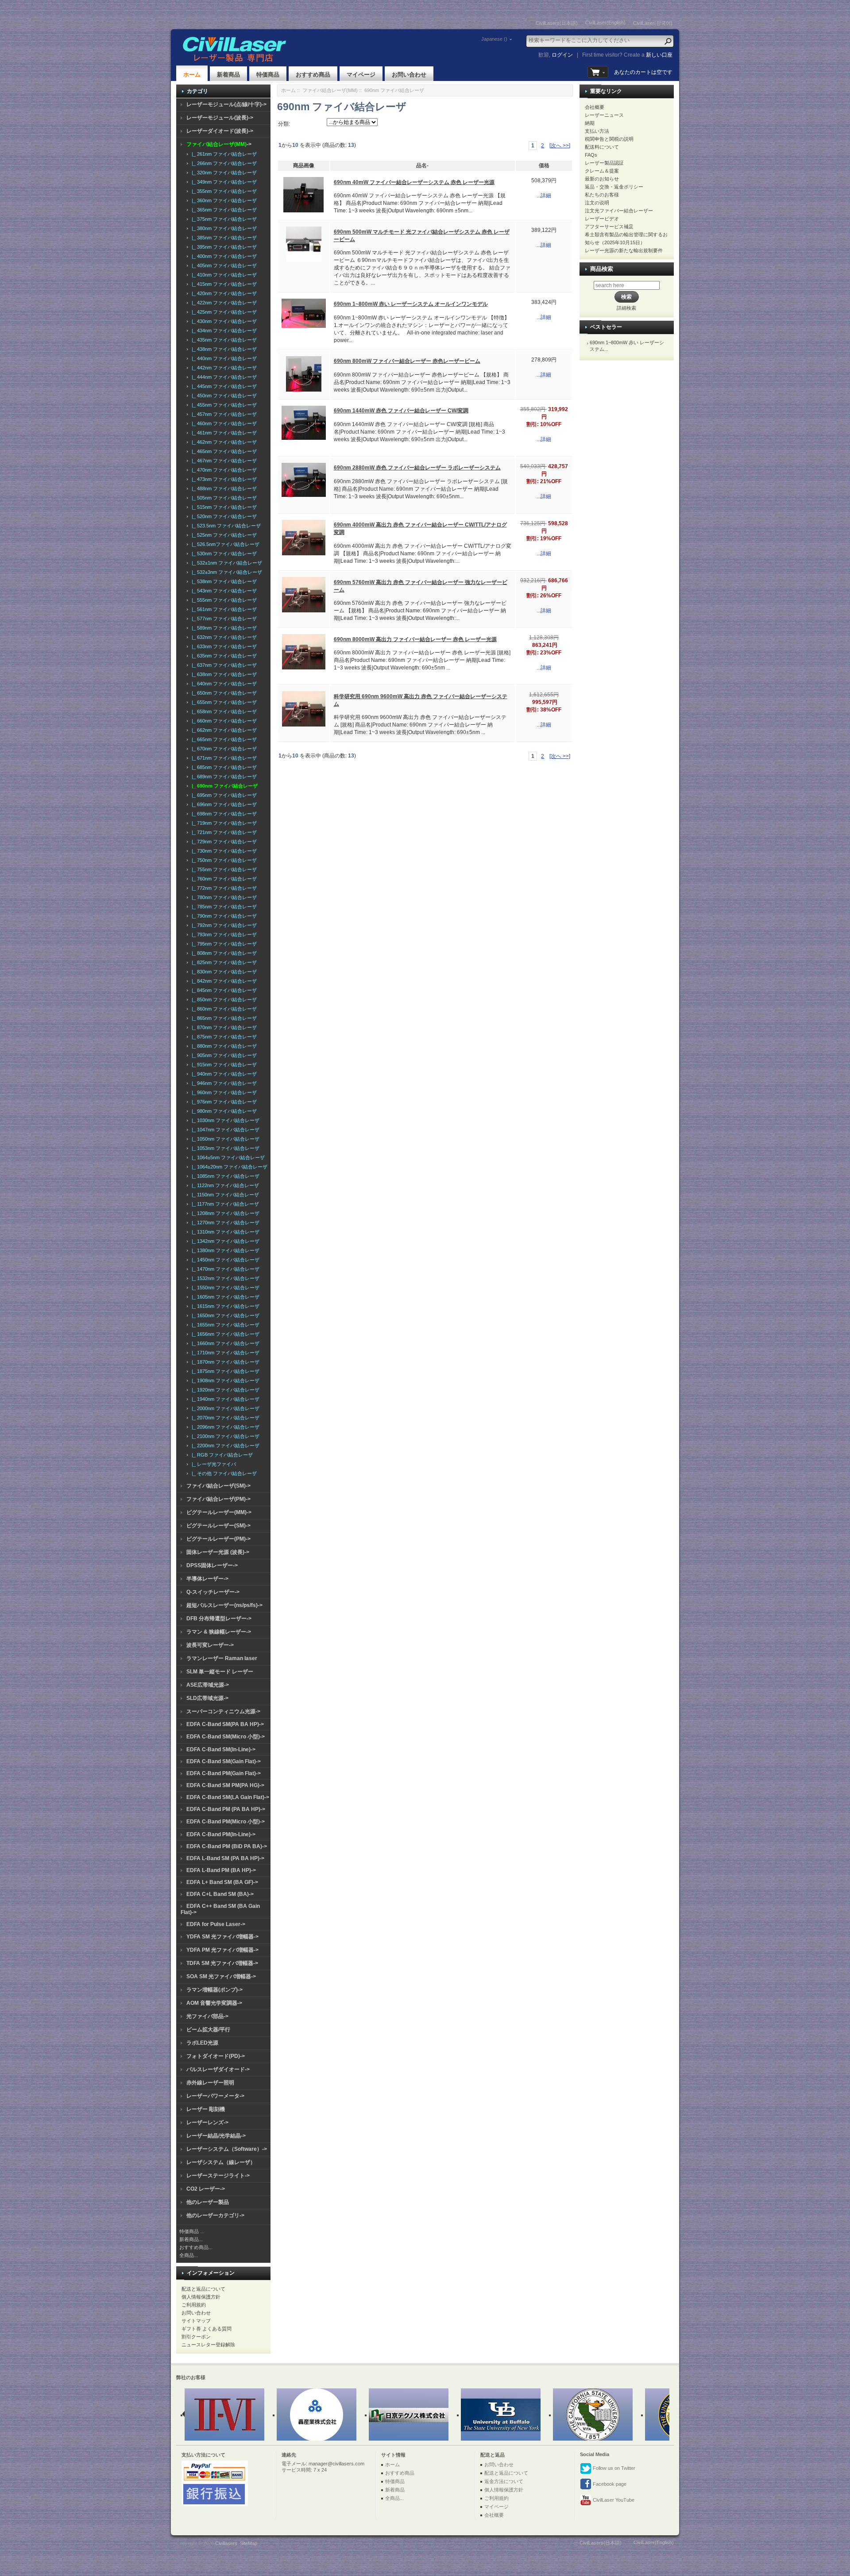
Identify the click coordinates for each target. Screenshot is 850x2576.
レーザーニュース (604, 115)
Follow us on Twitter (613, 2468)
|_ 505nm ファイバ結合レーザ (223, 498)
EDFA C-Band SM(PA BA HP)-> (225, 1724)
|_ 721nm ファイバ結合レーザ (223, 832)
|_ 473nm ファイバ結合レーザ (223, 479)
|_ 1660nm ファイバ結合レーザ (224, 1343)
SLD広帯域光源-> (207, 1698)
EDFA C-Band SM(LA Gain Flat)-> (228, 1797)
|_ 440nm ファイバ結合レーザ (223, 358)
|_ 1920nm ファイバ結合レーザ (224, 1390)
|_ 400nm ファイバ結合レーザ (223, 256)
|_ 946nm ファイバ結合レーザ (223, 1083)
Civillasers (226, 2543)
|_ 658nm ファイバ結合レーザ (223, 711)
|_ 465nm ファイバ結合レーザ (223, 451)
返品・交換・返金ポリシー (614, 187)
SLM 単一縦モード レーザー (220, 1672)
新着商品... (191, 2239)
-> (219, 144)
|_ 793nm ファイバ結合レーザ (223, 934)
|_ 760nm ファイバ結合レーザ (223, 879)
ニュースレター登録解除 (208, 2345)
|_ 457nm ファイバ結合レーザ (223, 414)
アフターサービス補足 (609, 227)
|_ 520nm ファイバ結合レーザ (223, 516)
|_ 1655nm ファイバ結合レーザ (224, 1325)
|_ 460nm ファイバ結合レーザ (223, 423)
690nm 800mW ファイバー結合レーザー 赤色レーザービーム (407, 361)
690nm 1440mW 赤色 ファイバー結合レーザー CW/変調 (401, 411)
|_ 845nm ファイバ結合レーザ (223, 990)
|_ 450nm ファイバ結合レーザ (223, 396)
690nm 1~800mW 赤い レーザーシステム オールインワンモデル (411, 304)
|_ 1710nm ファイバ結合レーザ (224, 1353)
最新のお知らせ (602, 179)
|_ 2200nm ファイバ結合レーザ (224, 1446)
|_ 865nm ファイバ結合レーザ (223, 1018)
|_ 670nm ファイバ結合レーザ (223, 749)
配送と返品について (203, 2289)
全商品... (189, 2255)
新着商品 (228, 75)
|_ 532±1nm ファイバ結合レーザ (226, 563)
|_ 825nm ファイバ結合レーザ (223, 962)
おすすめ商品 (313, 75)
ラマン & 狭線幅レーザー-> (219, 1632)
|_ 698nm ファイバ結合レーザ (223, 814)
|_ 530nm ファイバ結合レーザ (223, 554)
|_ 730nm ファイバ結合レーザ (223, 851)
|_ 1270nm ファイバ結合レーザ (224, 1223)
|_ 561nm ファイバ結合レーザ (223, 609)
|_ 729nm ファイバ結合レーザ (223, 842)
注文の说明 (597, 203)
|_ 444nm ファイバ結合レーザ (223, 377)
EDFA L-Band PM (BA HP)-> (221, 1870)
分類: (284, 124)
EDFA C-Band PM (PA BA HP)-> (226, 1809)
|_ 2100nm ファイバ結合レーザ (224, 1436)
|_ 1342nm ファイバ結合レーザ (224, 1241)
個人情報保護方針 (201, 2297)
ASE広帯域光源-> (208, 1685)
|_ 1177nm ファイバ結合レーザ (224, 1204)
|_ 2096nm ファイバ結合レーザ (224, 1427)
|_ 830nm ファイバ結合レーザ (223, 972)
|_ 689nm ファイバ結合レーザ (223, 777)
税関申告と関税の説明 (609, 139)
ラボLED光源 (202, 2043)
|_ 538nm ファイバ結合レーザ (223, 581)
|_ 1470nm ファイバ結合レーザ (224, 1269)
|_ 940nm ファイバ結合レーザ (223, 1074)
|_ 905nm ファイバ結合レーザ (223, 1055)
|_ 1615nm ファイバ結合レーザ (224, 1306)
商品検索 (602, 269)
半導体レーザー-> (207, 1579)
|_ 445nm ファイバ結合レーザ (223, 386)
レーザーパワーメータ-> (215, 2096)
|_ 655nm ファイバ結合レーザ (223, 702)
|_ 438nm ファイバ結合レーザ (223, 349)
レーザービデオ (602, 219)
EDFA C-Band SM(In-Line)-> (221, 1749)
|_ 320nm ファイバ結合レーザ (223, 173)
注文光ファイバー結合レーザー (619, 211)
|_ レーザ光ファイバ (212, 1464)
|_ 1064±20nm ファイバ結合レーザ (228, 1167)
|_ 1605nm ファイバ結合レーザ (224, 1297)
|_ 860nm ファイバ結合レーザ (223, 1009)
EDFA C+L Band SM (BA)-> (220, 1894)
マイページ (361, 75)
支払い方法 (597, 131)
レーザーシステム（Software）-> (227, 2149)
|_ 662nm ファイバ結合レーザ (223, 730)
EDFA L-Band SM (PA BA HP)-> (225, 1858)
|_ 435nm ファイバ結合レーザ (223, 340)
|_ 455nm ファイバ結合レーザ (223, 405)
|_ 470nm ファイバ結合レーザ (223, 470)
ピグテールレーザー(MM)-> (219, 1512)
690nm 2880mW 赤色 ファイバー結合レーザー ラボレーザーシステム (417, 468)
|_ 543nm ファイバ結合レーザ (223, 591)
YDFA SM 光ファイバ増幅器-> (222, 1937)
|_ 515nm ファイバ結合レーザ (223, 507)
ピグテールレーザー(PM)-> (218, 1539)
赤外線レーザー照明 (210, 2083)
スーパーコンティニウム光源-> (223, 1711)
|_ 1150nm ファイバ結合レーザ (224, 1195)
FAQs (591, 155)
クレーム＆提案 (602, 171)
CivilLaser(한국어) (653, 23)
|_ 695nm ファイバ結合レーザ (223, 795)
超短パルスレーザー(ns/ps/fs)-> (224, 1605)
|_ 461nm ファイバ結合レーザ (223, 433)
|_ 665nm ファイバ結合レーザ (223, 739)
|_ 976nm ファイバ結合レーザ (223, 1102)
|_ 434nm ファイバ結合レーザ (223, 331)
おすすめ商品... (196, 2247)
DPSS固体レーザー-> (212, 1565)
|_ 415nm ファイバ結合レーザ (223, 284)
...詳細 (544, 196)
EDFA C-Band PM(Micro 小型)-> (226, 1822)
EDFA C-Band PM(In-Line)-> (221, 1834)
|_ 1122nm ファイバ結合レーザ (224, 1185)
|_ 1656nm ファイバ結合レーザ (224, 1334)
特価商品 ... (192, 2231)
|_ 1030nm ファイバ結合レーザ (224, 1120)
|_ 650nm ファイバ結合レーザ (223, 693)
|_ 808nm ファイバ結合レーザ (223, 953)
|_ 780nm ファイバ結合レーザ (223, 897)
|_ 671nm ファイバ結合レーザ (223, 758)
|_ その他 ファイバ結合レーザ (223, 1473)
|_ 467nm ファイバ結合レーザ (223, 461)
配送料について (602, 147)
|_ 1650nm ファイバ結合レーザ (224, 1315)
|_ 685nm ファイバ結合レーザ (223, 767)
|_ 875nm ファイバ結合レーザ (223, 1037)
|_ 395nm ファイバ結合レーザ (223, 247)
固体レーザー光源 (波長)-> (218, 1552)
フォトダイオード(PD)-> (216, 2056)
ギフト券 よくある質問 (207, 2329)
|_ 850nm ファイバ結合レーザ (223, 1000)
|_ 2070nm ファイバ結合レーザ (224, 1418)
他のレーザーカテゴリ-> (215, 2215)
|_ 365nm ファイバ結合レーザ (223, 210)
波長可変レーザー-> (210, 1645)
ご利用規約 (194, 2305)
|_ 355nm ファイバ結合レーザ (223, 191)
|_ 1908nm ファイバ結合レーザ (224, 1380)
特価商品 (268, 75)
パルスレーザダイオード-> (218, 2069)
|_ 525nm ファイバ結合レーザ (223, 535)
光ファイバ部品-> (207, 2016)
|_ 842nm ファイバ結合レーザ (223, 981)
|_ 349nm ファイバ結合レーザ (223, 182)
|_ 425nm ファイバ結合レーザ (223, 312)
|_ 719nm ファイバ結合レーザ (223, 823)
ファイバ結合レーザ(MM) (330, 90)
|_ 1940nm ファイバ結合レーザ (224, 1399)
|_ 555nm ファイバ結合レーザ (223, 600)
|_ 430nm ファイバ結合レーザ (223, 321)
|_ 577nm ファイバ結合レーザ (223, 619)
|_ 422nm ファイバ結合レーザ (223, 303)
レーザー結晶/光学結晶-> (216, 2136)
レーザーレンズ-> (207, 2122)
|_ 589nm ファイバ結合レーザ (223, 628)
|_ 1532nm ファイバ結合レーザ (224, 1278)
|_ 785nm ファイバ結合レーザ (223, 907)
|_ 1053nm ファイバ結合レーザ (224, 1148)
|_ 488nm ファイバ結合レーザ (223, 488)
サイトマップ (196, 2321)
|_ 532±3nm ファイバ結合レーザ (226, 572)
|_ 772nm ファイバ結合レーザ (223, 888)
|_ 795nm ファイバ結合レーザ (223, 944)
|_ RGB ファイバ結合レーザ (221, 1455)
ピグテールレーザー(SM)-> (218, 1526)
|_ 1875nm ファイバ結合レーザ (224, 1371)
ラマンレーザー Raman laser (222, 1658)
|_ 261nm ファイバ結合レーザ (223, 154)
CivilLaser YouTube (613, 2500)
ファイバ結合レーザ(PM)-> (218, 1499)
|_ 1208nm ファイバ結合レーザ (224, 1213)
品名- (422, 165)
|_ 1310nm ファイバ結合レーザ (224, 1232)
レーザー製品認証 (604, 163)
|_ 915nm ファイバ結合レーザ (223, 1065)
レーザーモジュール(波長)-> (220, 118)
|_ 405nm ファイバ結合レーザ (223, 265)
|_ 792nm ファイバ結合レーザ (223, 925)
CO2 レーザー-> (206, 2189)
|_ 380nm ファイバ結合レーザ (223, 228)
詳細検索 (626, 308)
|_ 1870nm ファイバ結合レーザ (224, 1362)
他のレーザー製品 (208, 2202)
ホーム (192, 75)
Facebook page (609, 2484)
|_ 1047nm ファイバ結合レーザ (224, 1130)
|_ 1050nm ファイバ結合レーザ (224, 1139)
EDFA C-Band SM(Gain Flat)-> (224, 1761)
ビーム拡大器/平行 (208, 2030)
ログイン (562, 55)
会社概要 (595, 107)
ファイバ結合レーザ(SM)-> (218, 1486)
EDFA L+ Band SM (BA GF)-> (222, 1882)
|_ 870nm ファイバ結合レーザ (223, 1027)
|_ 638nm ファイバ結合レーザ (223, 674)
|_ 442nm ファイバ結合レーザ (223, 368)
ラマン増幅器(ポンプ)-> (214, 1990)
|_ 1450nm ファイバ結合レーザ (224, 1260)
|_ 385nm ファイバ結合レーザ (223, 238)
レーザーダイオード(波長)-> (220, 131)
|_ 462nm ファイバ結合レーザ (223, 442)
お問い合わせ (409, 75)
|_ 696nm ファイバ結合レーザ (223, 804)
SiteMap (249, 2543)
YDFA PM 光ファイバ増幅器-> (222, 1950)
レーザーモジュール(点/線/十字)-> (226, 104)
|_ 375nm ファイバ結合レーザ (223, 219)
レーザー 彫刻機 (206, 2109)
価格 (544, 165)
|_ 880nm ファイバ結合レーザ (223, 1046)
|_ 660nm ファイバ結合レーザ (223, 721)
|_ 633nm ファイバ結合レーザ (223, 646)
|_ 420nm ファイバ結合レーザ (223, 293)
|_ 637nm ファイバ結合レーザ (223, 665)
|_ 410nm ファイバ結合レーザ (223, 275)
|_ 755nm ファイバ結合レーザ (223, 869)
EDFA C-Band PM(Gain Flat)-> (224, 1773)
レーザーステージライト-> (218, 2176)
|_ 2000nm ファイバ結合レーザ (224, 1408)
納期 (590, 123)
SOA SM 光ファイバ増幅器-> (221, 1976)
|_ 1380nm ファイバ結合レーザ (224, 1250)
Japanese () (494, 39)
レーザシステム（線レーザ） (221, 2162)
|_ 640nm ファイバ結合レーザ (223, 684)
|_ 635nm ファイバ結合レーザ (223, 656)
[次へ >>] (560, 146)
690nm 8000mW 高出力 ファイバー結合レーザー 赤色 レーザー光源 (415, 639)
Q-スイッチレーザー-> (213, 1592)
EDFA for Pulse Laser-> (216, 1924)
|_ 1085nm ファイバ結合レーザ (224, 1176)
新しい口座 (659, 55)
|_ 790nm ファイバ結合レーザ (223, 916)
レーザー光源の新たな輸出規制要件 (624, 250)
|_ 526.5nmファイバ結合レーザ (224, 544)
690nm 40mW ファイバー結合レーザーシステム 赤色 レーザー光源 (414, 182)
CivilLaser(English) (605, 23)
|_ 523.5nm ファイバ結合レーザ (225, 526)
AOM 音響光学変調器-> (214, 2003)
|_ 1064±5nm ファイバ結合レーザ (227, 1157)
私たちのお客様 (602, 195)
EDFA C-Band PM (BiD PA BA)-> (227, 1846)
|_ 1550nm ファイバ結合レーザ (224, 1288)
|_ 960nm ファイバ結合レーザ (223, 1092)
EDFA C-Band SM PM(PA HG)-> (225, 1785)
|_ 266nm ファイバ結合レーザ (223, 163)
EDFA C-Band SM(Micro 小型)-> (226, 1737)
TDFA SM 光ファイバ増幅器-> (222, 1963)
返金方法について (504, 2481)
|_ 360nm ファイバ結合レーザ (223, 200)
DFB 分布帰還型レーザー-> (219, 1619)
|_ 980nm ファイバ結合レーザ (223, 1111)
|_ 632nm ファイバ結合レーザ (223, 637)
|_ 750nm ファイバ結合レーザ (223, 860)
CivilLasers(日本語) (557, 23)
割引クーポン (196, 2337)
